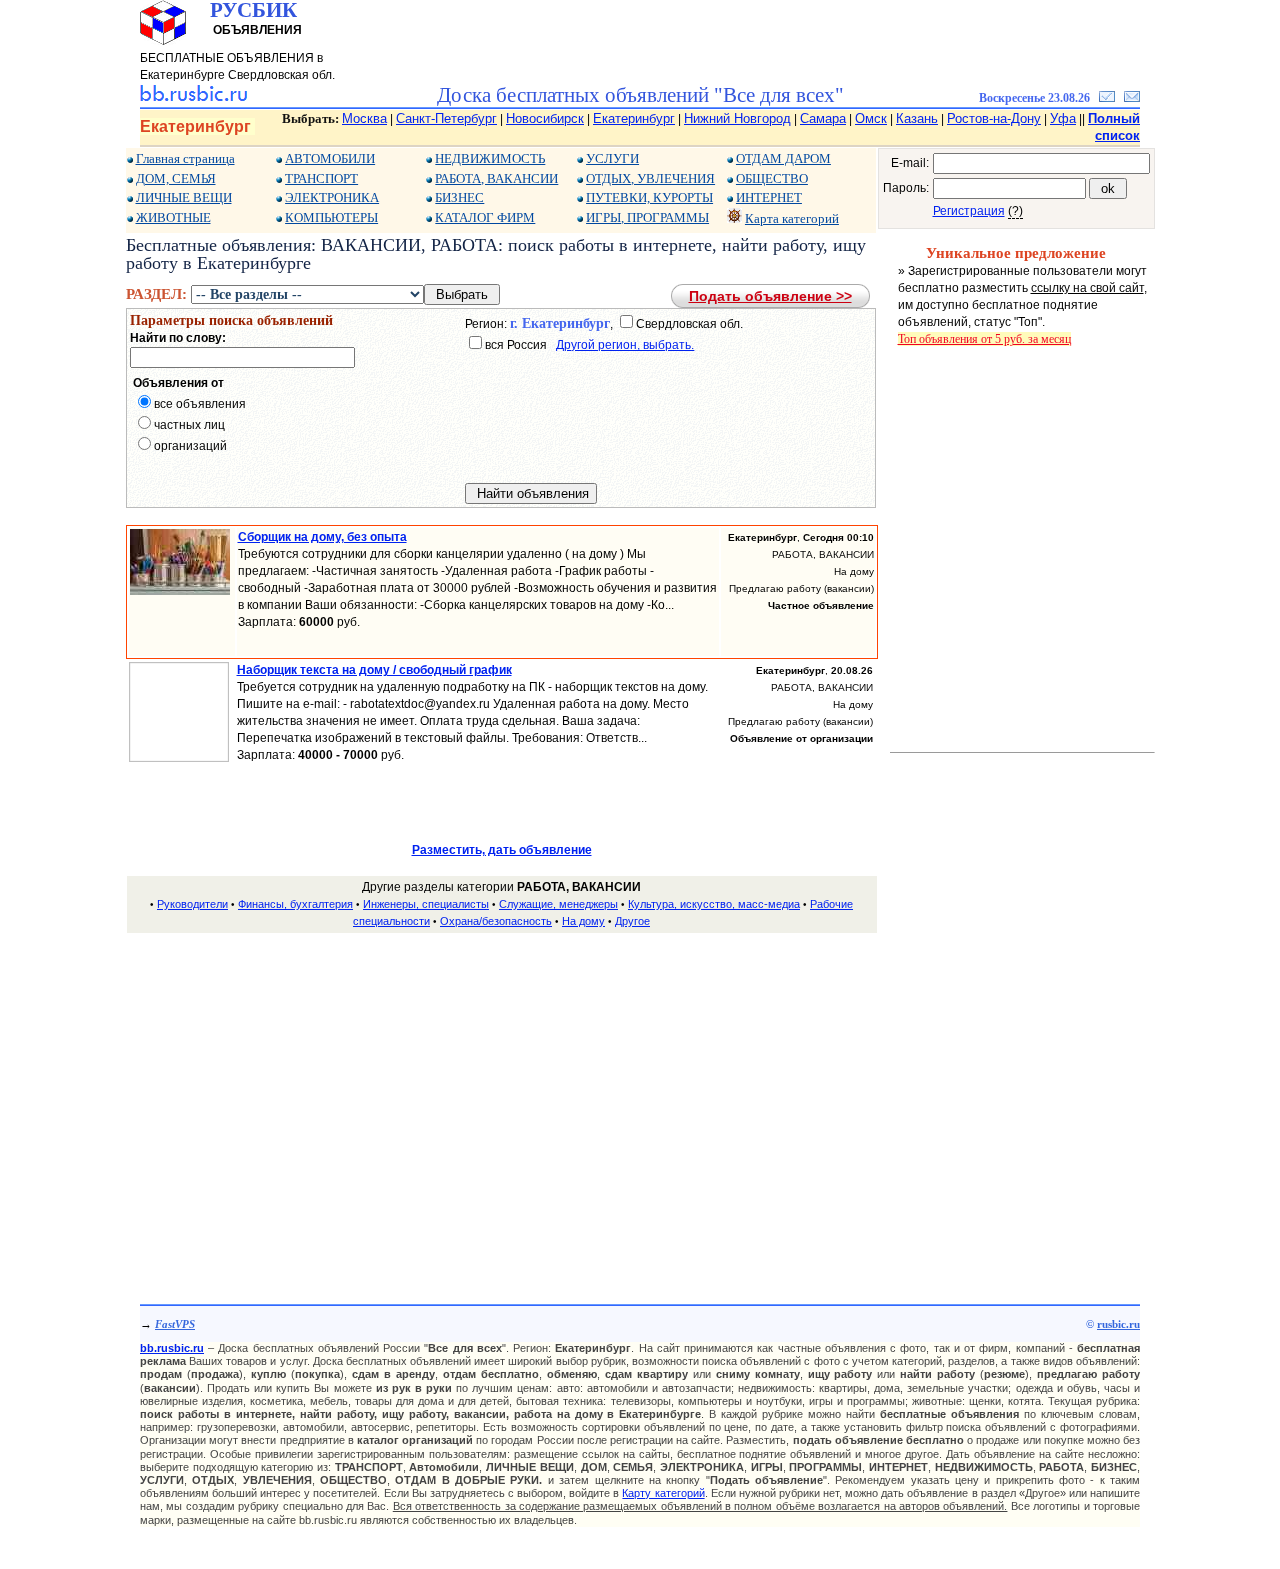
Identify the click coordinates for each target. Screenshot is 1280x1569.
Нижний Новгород (737, 118)
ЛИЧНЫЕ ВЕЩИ (184, 197)
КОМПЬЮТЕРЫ (331, 217)
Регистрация (969, 211)
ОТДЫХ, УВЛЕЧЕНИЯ (650, 178)
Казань (917, 118)
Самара (823, 118)
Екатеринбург (634, 118)
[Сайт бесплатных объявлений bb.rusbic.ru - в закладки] (1107, 98)
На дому (583, 921)
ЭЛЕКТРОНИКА (332, 197)
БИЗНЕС (459, 197)
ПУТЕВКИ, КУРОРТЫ (649, 197)
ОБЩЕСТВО (772, 178)
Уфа (1063, 118)
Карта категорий (792, 218)
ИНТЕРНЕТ (769, 197)
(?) (1015, 211)
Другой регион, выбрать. (625, 345)
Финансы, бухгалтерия (295, 904)
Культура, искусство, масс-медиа (714, 904)
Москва (364, 118)
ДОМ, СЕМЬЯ (176, 178)
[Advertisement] (502, 1090)
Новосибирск (545, 118)
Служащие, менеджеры (558, 904)
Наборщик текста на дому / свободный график (374, 670)
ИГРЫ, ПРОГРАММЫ (647, 217)
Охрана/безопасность (496, 921)
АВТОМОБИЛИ (330, 158)
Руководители (192, 904)
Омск (871, 118)
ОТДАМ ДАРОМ (783, 158)
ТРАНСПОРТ (321, 178)
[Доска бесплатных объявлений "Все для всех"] (193, 98)
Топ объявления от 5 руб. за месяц (984, 339)
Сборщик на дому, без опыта (322, 537)
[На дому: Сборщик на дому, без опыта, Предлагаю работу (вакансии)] (180, 591)
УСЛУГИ (612, 158)
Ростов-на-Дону (994, 118)
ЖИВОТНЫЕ (173, 217)
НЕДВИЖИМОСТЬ (490, 158)
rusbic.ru (1118, 1324)
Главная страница (185, 158)
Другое (632, 921)
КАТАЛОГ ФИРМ (485, 217)
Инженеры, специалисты (426, 904)
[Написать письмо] (1132, 98)
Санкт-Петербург (446, 118)
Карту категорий (663, 1493)
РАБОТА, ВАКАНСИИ (496, 178)
